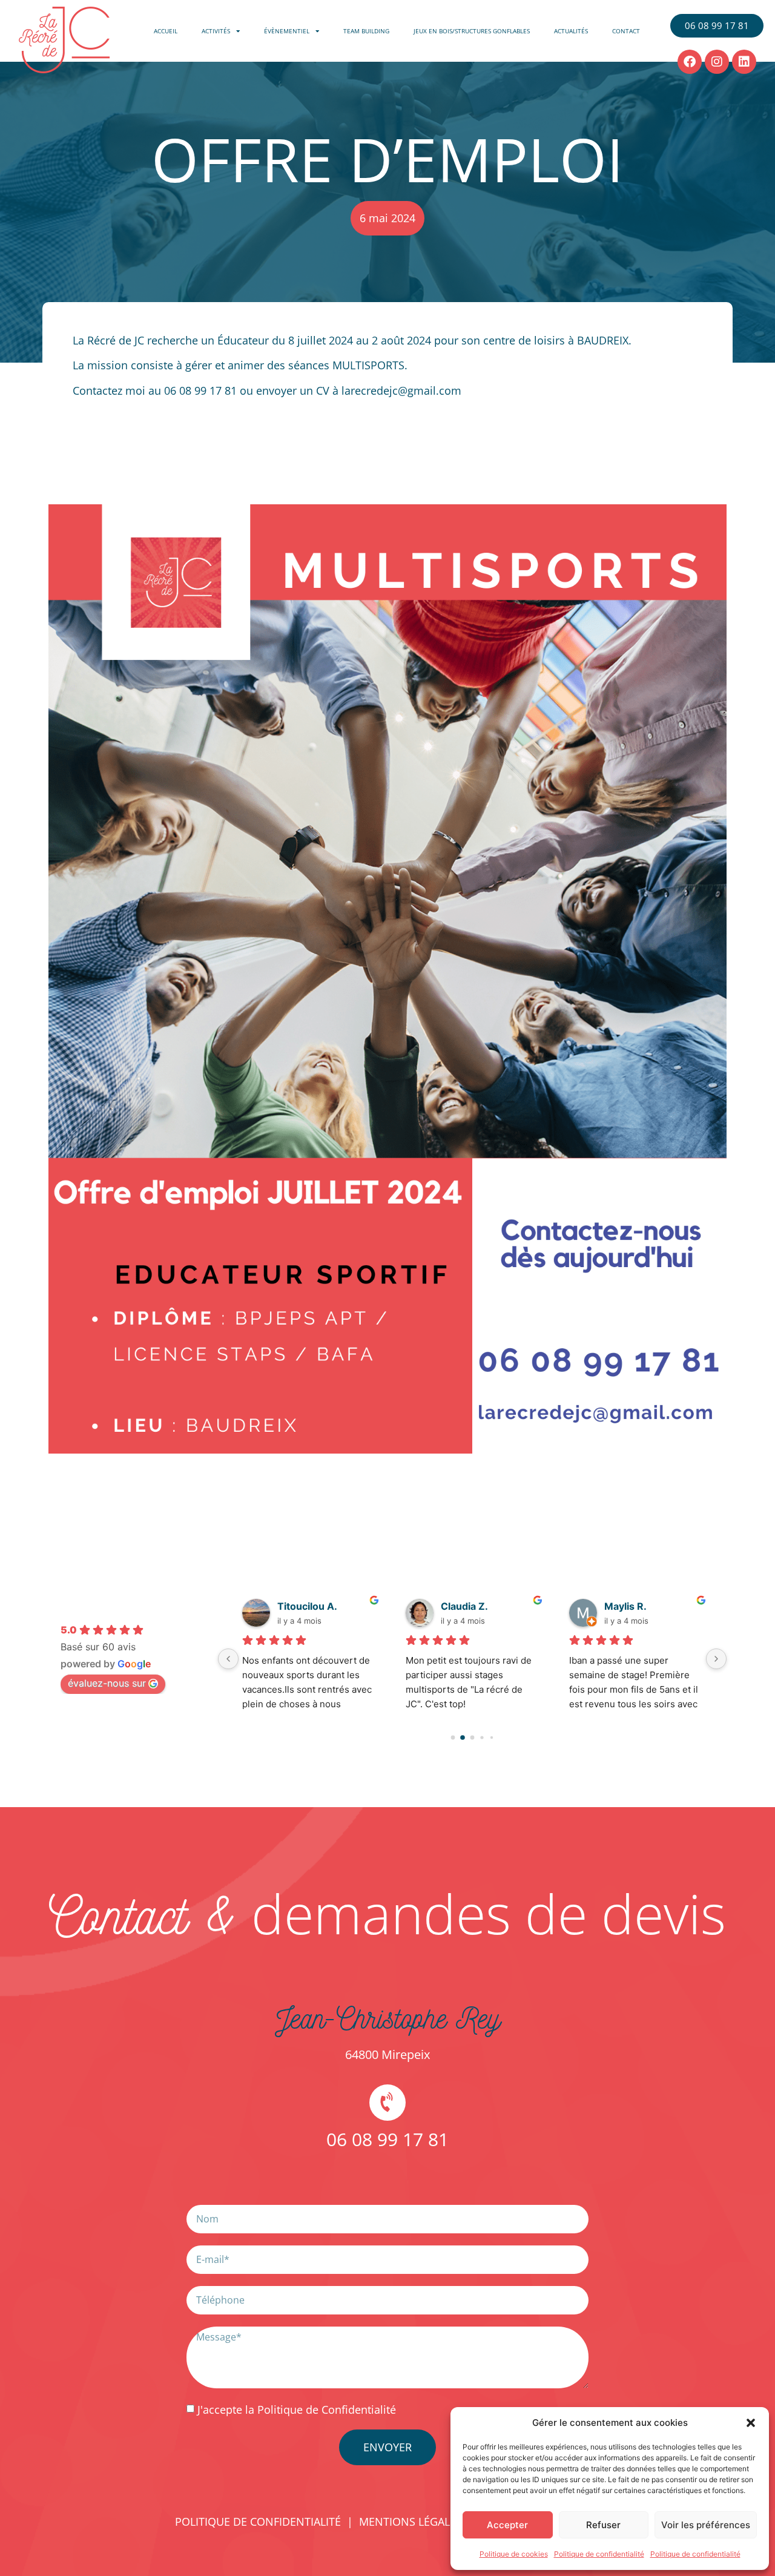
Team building (366, 31)
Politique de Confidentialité (327, 2410)
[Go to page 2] (472, 1738)
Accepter (507, 2525)
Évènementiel (287, 31)
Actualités (571, 31)
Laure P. (460, 1606)
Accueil (166, 31)
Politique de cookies (514, 2554)
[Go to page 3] (482, 1737)
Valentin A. (630, 1606)
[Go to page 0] (453, 1737)
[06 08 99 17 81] (387, 2103)
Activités (216, 31)
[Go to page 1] (463, 1737)
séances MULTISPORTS (346, 365)
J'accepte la (297, 2410)
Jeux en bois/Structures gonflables (472, 31)
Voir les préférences (706, 2525)
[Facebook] (690, 62)
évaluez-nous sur (107, 1683)
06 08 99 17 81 (387, 2139)
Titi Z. (291, 1606)
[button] (751, 2423)
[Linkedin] (744, 62)
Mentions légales (411, 2522)
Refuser (603, 2525)
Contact (626, 31)
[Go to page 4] (491, 1737)
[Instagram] (717, 62)
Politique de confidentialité (599, 2554)
